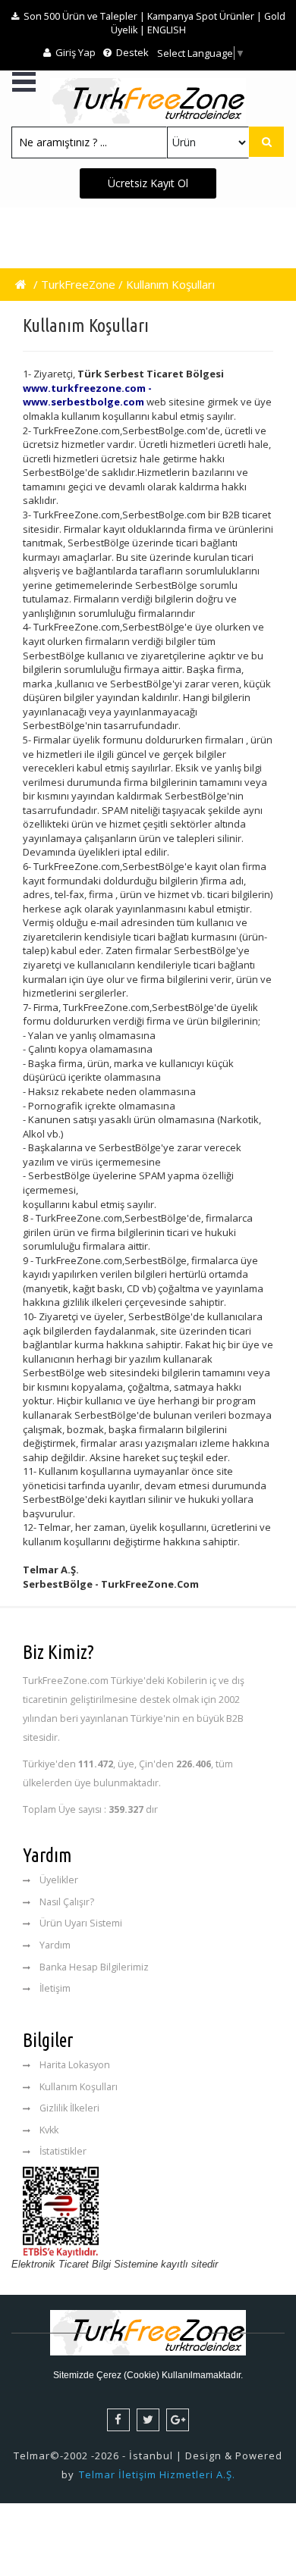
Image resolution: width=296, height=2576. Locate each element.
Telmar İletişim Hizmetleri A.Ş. (157, 2474)
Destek (131, 52)
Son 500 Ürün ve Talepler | (84, 16)
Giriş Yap (74, 52)
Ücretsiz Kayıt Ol (148, 183)
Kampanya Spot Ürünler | (205, 16)
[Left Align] (266, 142)
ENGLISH (167, 30)
